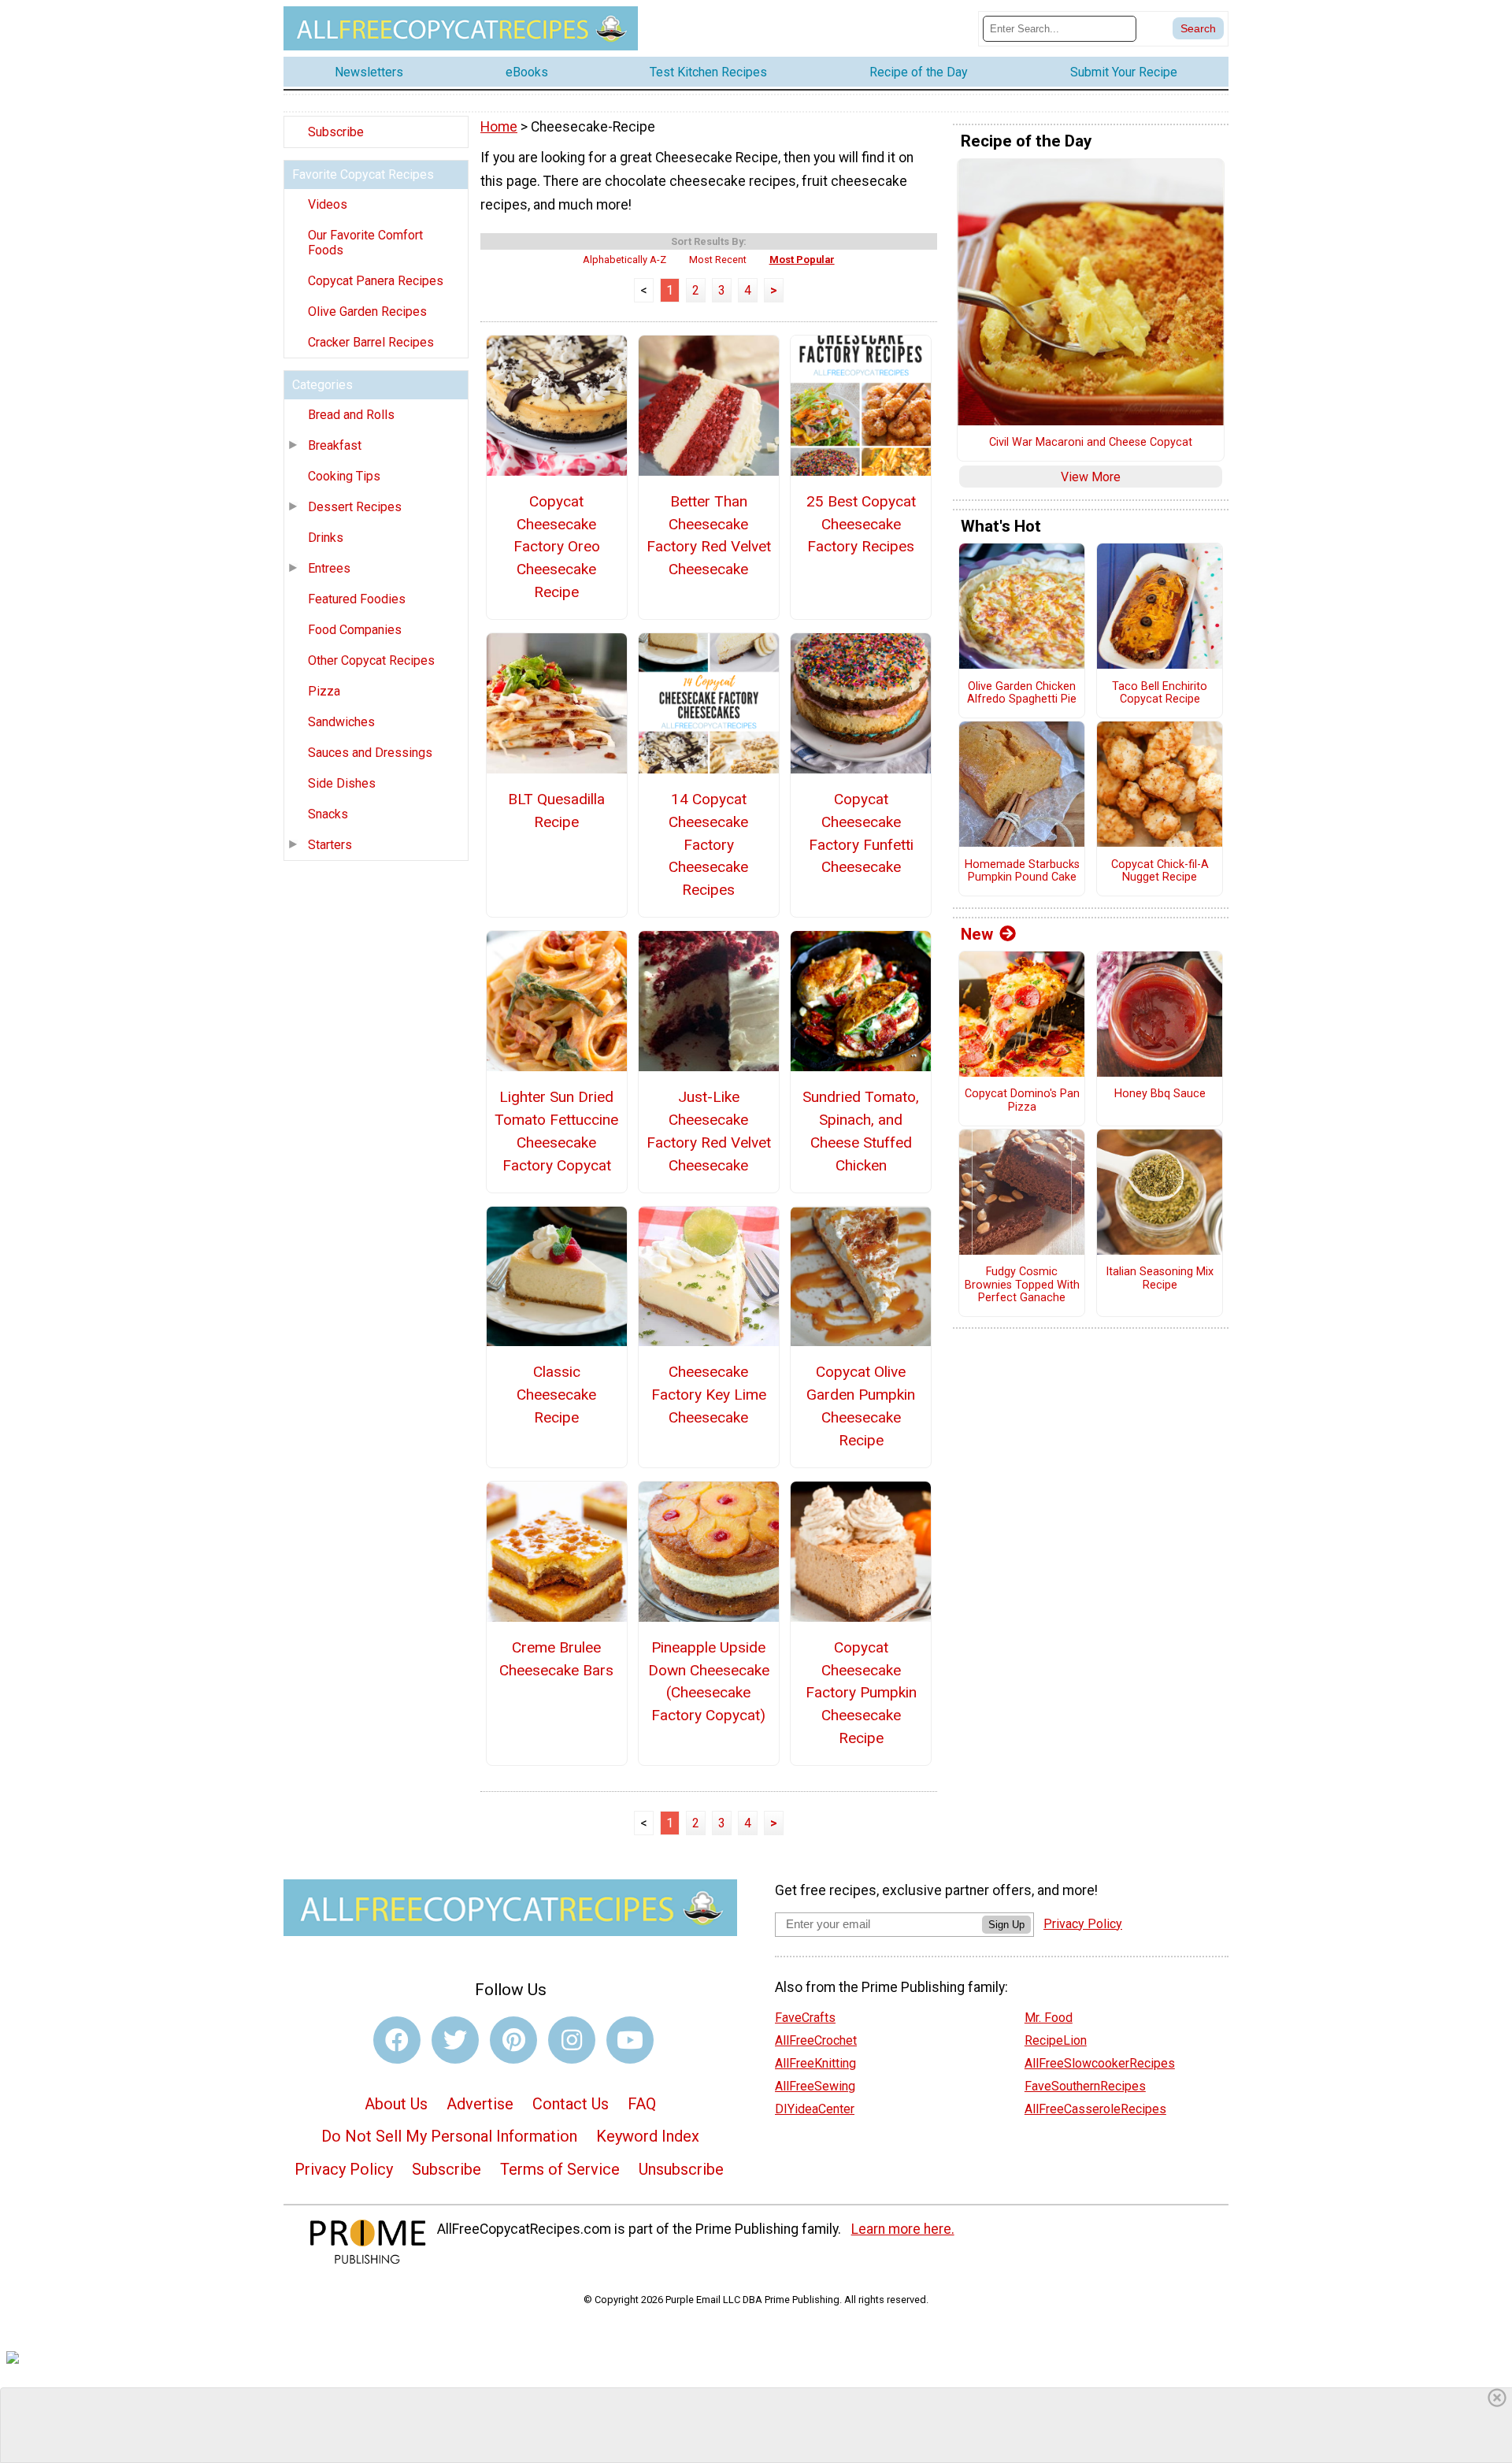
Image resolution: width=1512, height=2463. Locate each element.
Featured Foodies (357, 599)
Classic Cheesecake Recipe (556, 1395)
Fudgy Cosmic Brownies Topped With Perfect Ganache (1022, 1285)
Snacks (328, 814)
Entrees (329, 568)
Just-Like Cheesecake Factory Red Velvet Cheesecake (709, 1131)
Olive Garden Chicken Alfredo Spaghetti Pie (1022, 694)
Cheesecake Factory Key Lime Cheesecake (709, 1395)
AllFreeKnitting (815, 2063)
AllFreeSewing (815, 2086)
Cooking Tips (344, 476)
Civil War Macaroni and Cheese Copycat (1091, 443)
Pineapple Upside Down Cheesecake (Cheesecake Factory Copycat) (709, 1681)
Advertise (480, 2104)
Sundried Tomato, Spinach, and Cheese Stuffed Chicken (861, 1131)
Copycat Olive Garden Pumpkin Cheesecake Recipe (861, 1406)
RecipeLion (1056, 2040)
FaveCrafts (805, 2018)
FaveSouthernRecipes (1085, 2086)
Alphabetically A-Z (624, 260)
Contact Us (571, 2104)
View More (1091, 477)
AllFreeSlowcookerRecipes (1100, 2063)
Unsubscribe (681, 2169)
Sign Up (1006, 1925)
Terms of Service (560, 2169)
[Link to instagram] (572, 2040)
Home (499, 127)
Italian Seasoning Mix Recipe (1160, 1279)
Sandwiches (341, 722)
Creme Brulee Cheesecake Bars (556, 1659)
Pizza (324, 691)
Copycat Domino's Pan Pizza (1022, 1101)
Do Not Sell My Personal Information (449, 2136)
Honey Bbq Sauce (1160, 1094)
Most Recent (718, 260)
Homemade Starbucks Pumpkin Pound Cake (1022, 872)
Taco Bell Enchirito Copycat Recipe (1160, 694)
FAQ (642, 2104)
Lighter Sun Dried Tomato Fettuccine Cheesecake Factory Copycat (556, 1131)
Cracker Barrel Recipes (371, 342)
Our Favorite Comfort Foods (365, 243)
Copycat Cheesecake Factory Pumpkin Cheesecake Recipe (861, 1693)
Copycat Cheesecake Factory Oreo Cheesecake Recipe (557, 547)
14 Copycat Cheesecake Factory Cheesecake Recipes (708, 844)
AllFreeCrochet (816, 2040)
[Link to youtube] (630, 2040)
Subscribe (336, 132)
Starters (330, 845)
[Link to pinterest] (513, 2040)
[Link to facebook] (397, 2040)
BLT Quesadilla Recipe (556, 810)
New (977, 934)
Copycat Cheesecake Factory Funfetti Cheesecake (861, 833)
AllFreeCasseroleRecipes (1095, 2109)
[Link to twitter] (455, 2040)
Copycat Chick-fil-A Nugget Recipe (1160, 872)
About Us (396, 2104)
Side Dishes (342, 783)
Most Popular (802, 260)
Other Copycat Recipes (371, 660)
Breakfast (335, 445)
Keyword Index (648, 2136)
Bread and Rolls (351, 415)
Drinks (326, 538)
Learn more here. (903, 2229)
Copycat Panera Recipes (376, 281)
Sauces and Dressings (370, 753)
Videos (328, 204)
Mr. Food (1049, 2018)
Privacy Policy (344, 2169)
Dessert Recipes (355, 507)
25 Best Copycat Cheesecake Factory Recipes (861, 524)
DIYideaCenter (815, 2109)
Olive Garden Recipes (367, 312)
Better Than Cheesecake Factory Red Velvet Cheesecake (709, 535)
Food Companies (355, 630)
